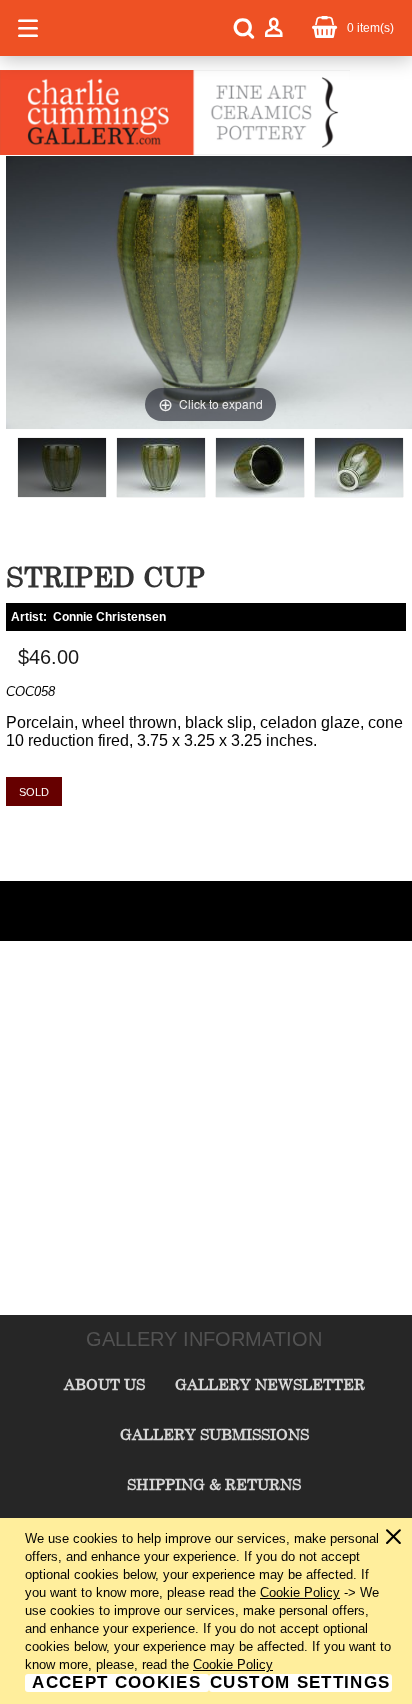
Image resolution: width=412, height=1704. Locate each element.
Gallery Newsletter (270, 1384)
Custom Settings (300, 1683)
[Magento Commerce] (175, 151)
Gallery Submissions (214, 1434)
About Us (104, 1384)
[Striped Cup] (62, 467)
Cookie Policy (300, 1592)
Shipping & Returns (214, 1484)
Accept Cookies (116, 1683)
